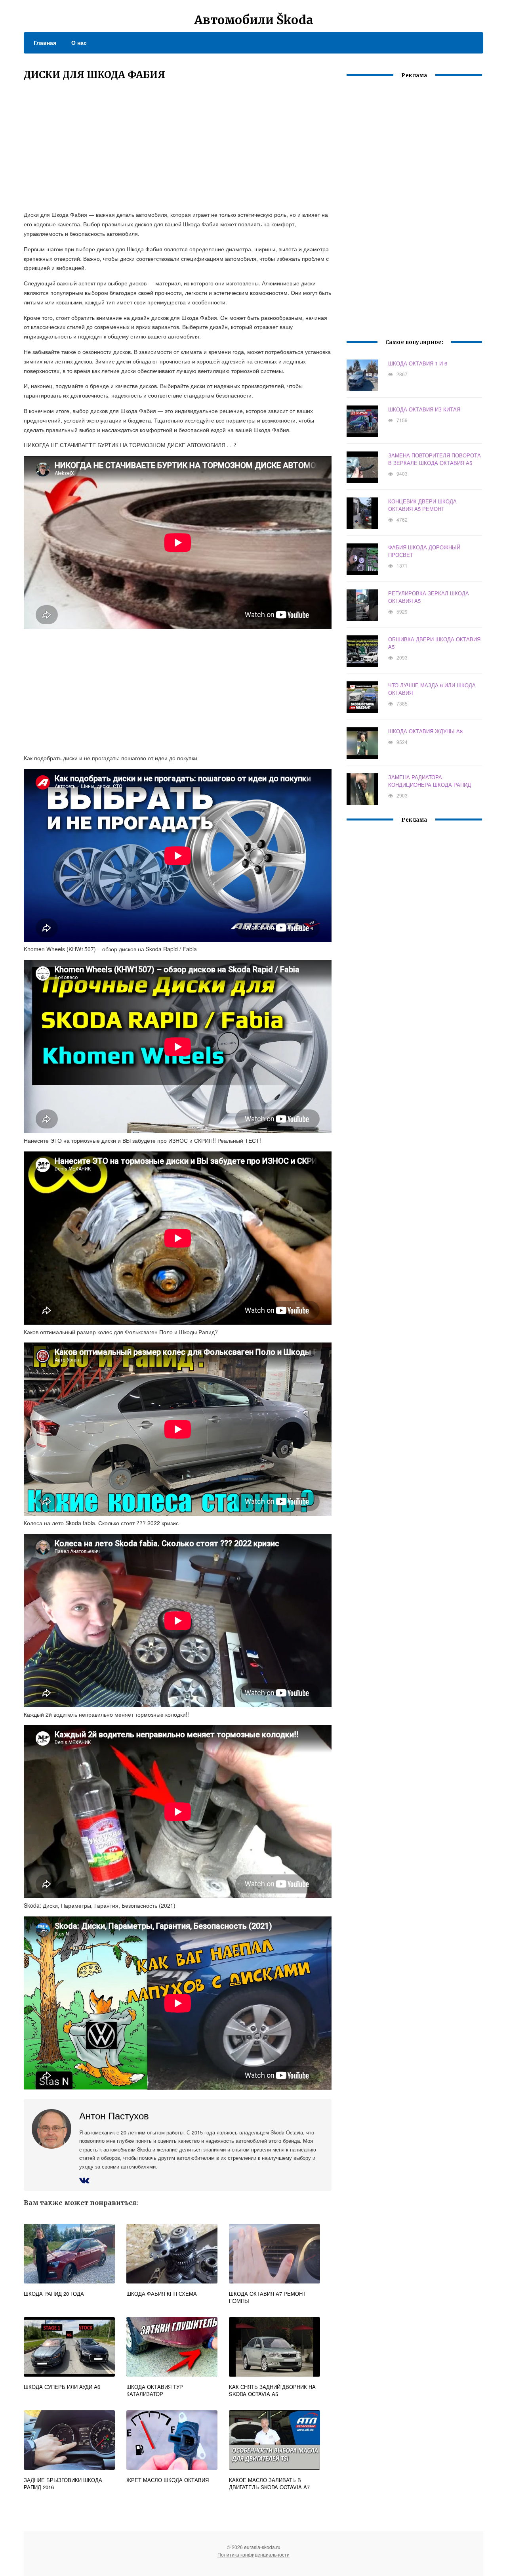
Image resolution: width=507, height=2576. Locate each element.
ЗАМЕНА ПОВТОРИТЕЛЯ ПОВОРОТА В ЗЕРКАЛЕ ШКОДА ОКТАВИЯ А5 (435, 459)
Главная (45, 42)
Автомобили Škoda (254, 20)
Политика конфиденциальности (253, 2554)
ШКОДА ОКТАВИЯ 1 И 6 (418, 363)
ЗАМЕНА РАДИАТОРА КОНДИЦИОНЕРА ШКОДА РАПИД (430, 781)
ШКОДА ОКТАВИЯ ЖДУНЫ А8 (425, 731)
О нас (79, 42)
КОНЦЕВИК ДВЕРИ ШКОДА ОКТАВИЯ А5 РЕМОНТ (422, 505)
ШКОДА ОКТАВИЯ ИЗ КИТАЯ (424, 409)
